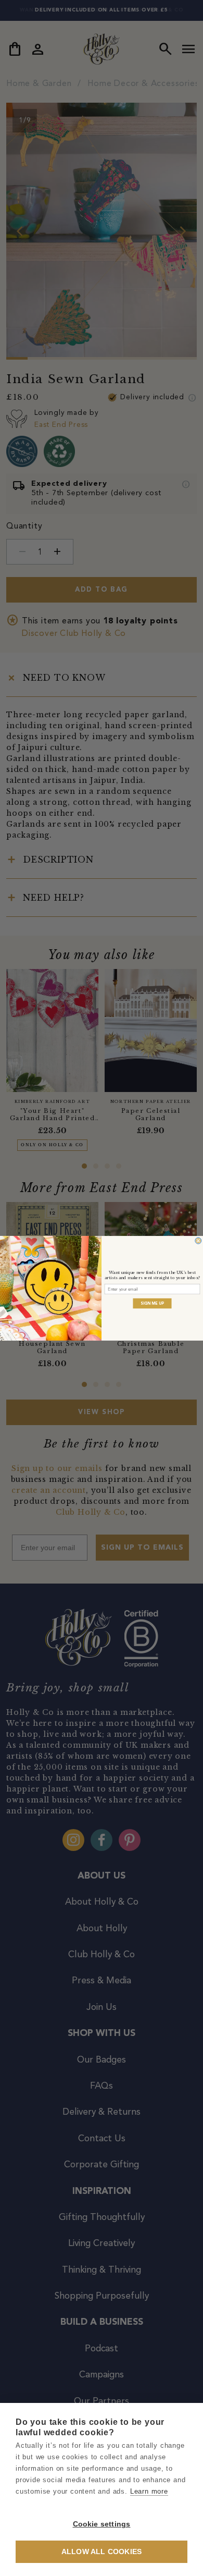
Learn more (149, 2491)
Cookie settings (102, 2524)
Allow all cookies (102, 2552)
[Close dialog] (198, 1241)
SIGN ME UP (152, 1303)
